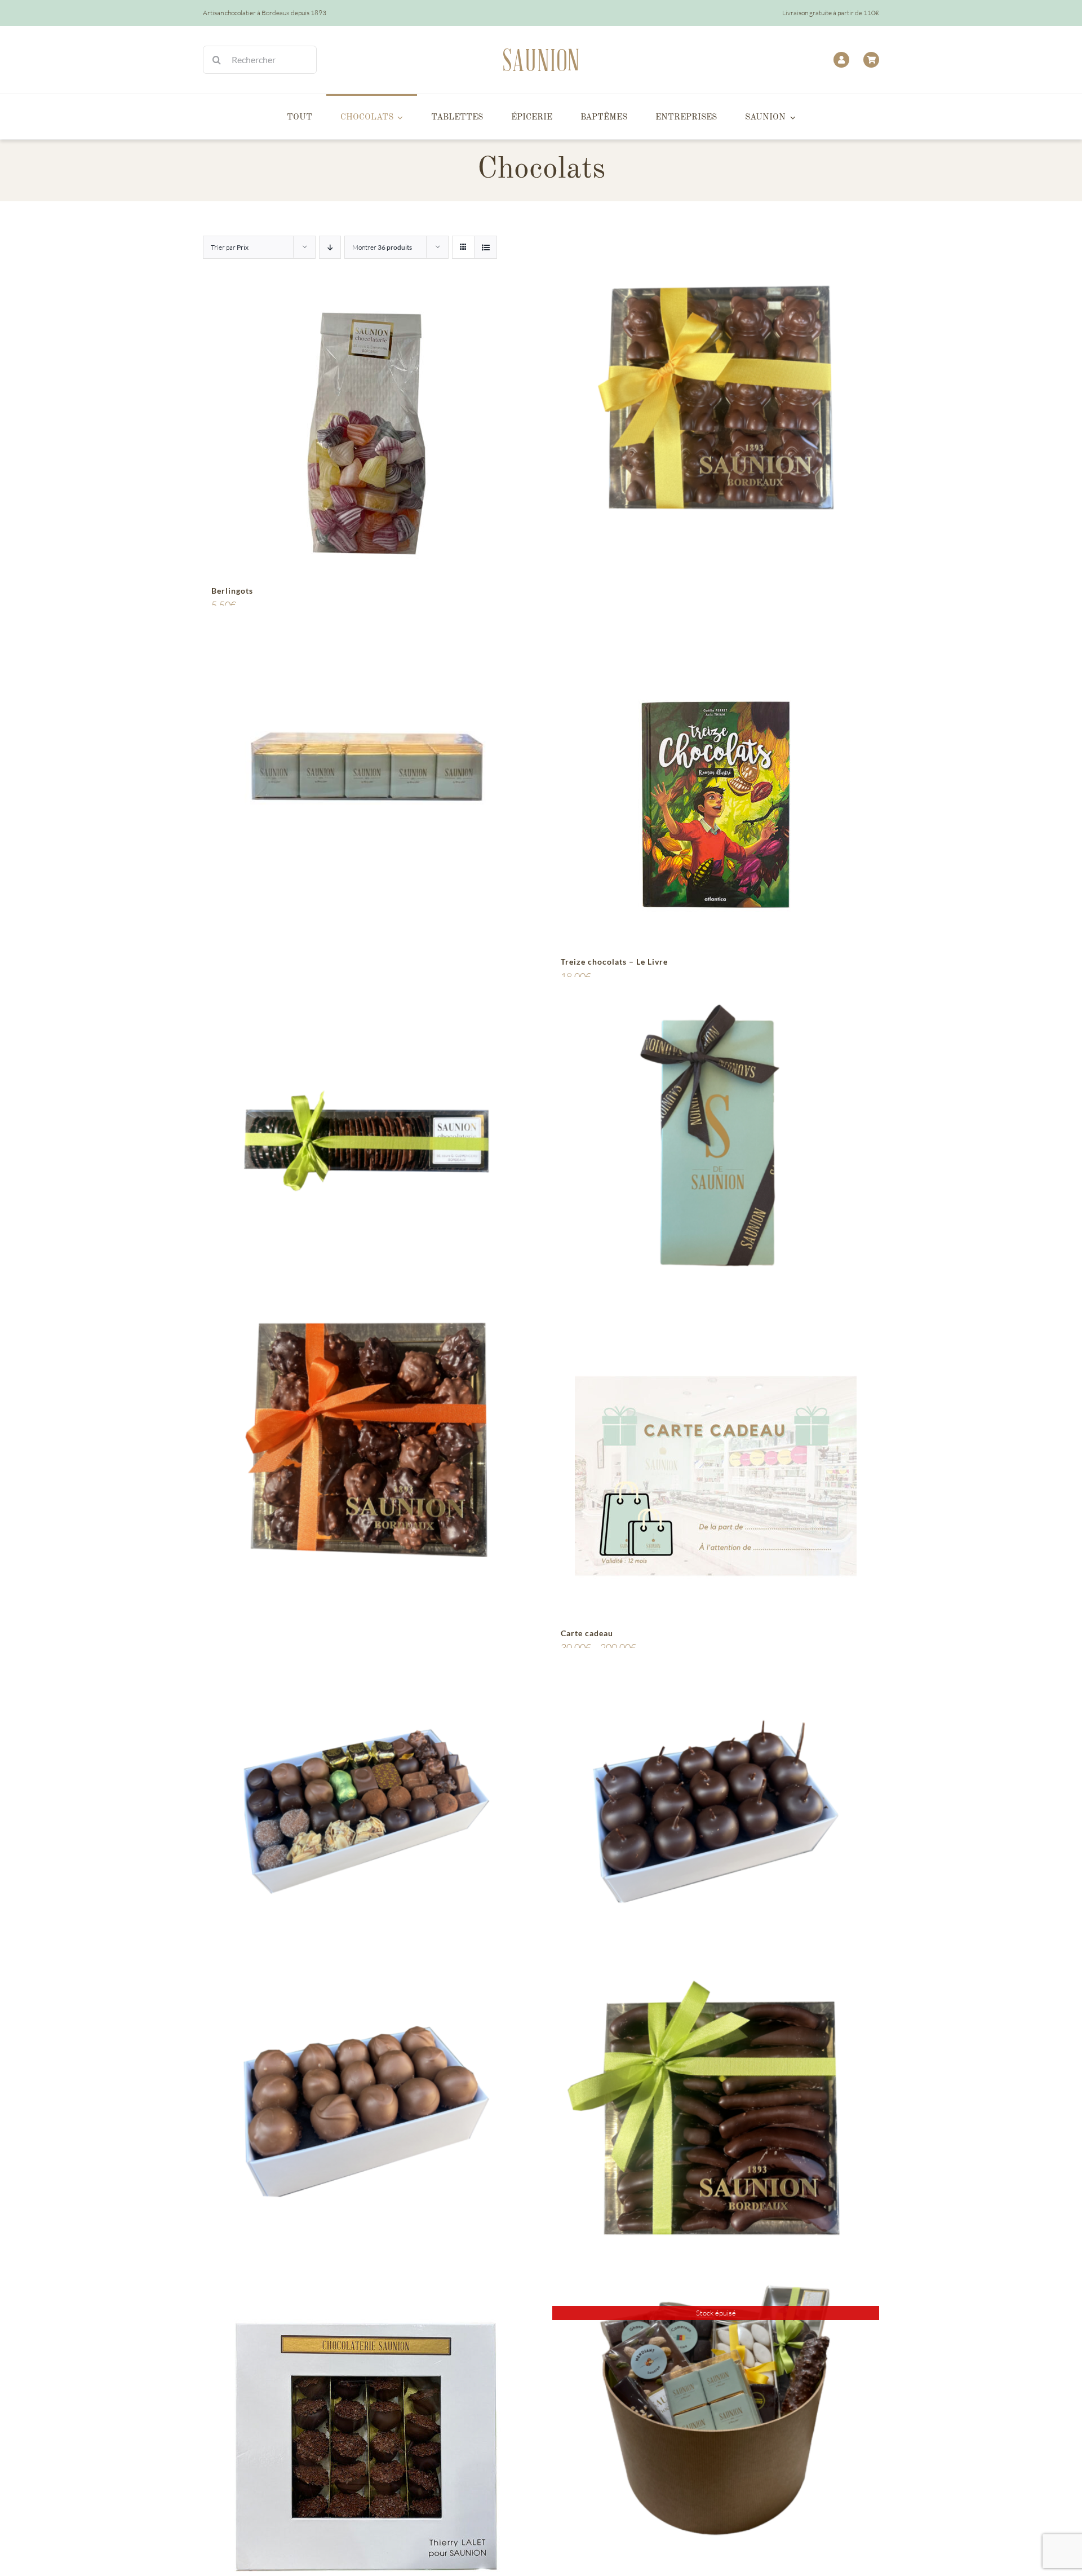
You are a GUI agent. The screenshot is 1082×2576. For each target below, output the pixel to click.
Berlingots (232, 591)
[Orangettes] (716, 2111)
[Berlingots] (366, 434)
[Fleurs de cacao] (366, 1140)
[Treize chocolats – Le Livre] (716, 805)
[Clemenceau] (366, 2111)
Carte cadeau (587, 1633)
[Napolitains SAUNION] (366, 769)
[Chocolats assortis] (366, 1811)
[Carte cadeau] (716, 1476)
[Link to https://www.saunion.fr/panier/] (871, 60)
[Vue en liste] (485, 247)
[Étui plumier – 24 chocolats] (716, 1140)
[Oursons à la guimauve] (716, 398)
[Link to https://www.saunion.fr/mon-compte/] (841, 60)
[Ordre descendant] (330, 247)
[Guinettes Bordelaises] (716, 1811)
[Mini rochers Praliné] (366, 1440)
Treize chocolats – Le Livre (614, 962)
